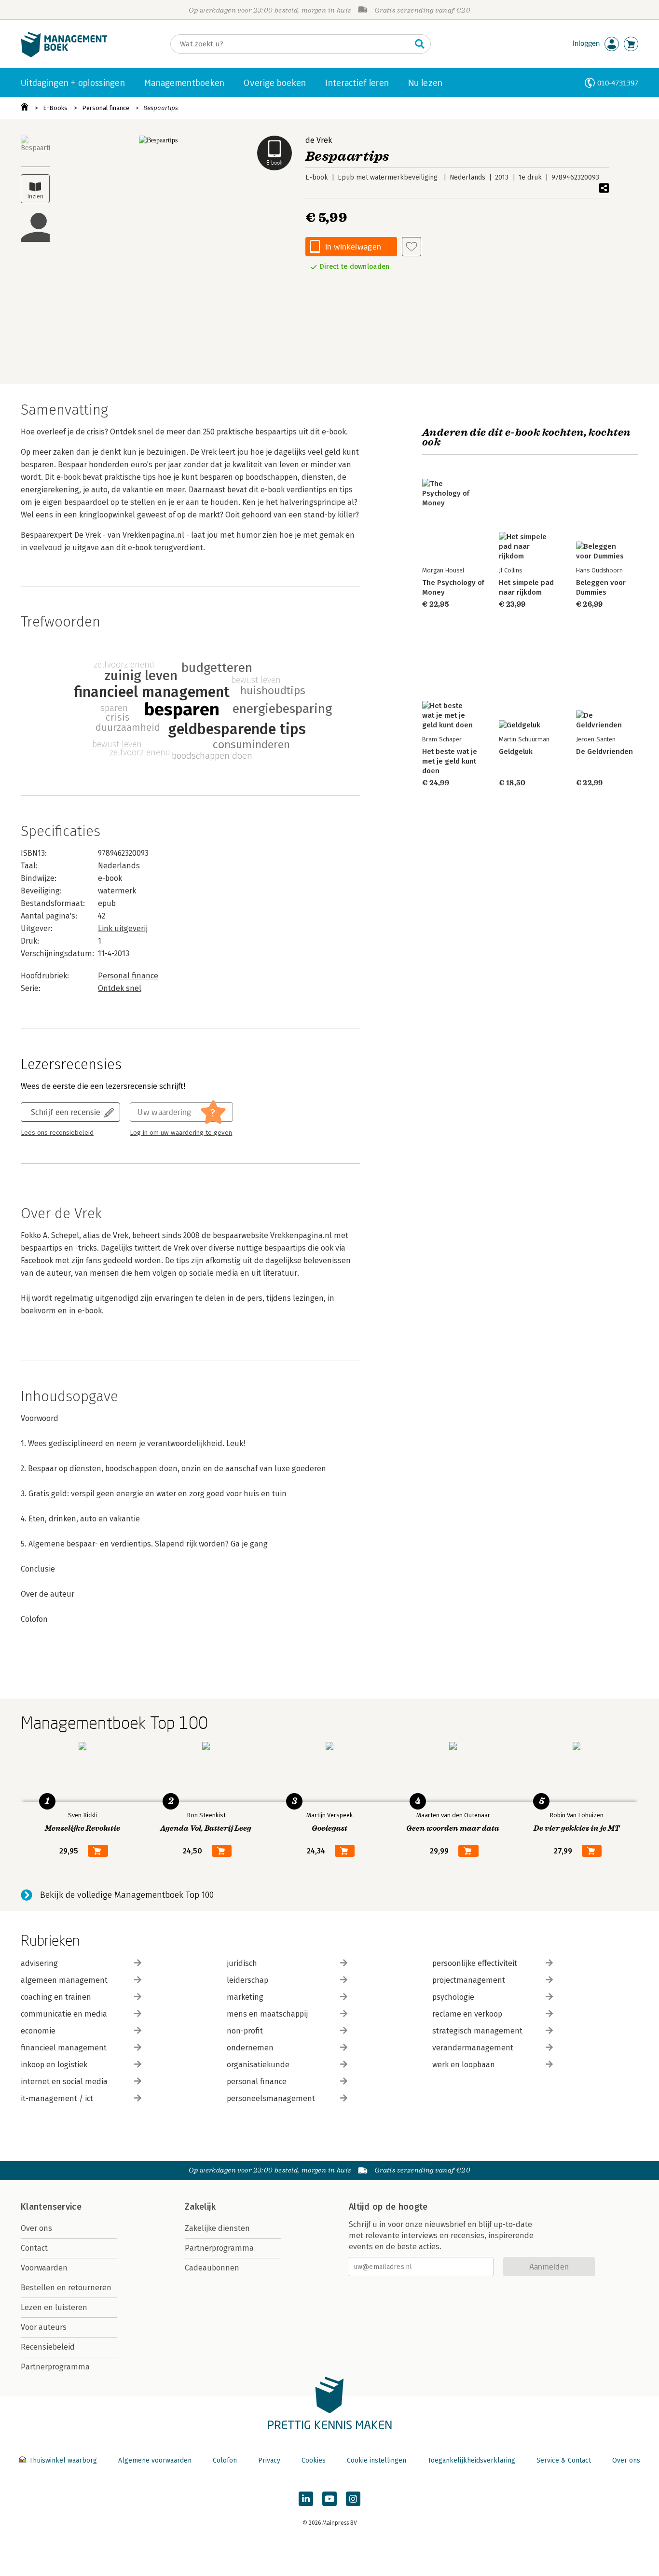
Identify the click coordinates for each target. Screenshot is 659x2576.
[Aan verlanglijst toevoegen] (412, 247)
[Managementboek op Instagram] (353, 2499)
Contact (34, 2248)
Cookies (314, 2460)
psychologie (453, 1997)
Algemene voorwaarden (155, 2460)
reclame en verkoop (467, 2014)
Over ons (36, 2228)
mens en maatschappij (267, 2014)
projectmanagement (469, 1980)
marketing (245, 1997)
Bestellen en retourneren (66, 2288)
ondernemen (250, 2048)
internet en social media (64, 2082)
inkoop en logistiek (54, 2065)
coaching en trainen (56, 1997)
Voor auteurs (44, 2327)
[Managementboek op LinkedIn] (306, 2499)
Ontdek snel (120, 988)
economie (38, 2031)
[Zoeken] (420, 44)
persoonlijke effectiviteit (475, 1963)
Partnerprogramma (55, 2367)
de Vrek (319, 140)
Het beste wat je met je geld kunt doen (450, 761)
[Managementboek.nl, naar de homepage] (64, 55)
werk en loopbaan (464, 2065)
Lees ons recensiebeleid (57, 1133)
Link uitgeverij (123, 928)
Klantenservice (51, 2207)
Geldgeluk (516, 752)
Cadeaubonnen (212, 2268)
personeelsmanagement (271, 2098)
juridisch (242, 1963)
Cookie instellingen (377, 2460)
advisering (39, 1963)
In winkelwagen (353, 246)
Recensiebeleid (48, 2347)
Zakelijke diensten (217, 2228)
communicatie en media (64, 2014)
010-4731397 (618, 83)
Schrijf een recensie (66, 1112)
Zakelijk (200, 2207)
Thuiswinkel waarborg (63, 2460)
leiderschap (247, 1980)
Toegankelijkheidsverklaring (471, 2460)
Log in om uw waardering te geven (181, 1133)
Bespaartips (161, 108)
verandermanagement (473, 2048)
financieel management (64, 2048)
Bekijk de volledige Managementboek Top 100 (127, 1895)
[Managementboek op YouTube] (329, 2499)
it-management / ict (57, 2098)
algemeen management (64, 1980)
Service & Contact (564, 2460)
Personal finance (106, 108)
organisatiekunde (258, 2065)
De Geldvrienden (604, 752)
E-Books (55, 108)
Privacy (269, 2460)
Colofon (225, 2460)
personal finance (257, 2082)
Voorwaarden (44, 2268)
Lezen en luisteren (54, 2307)
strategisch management (477, 2031)
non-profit (245, 2031)
